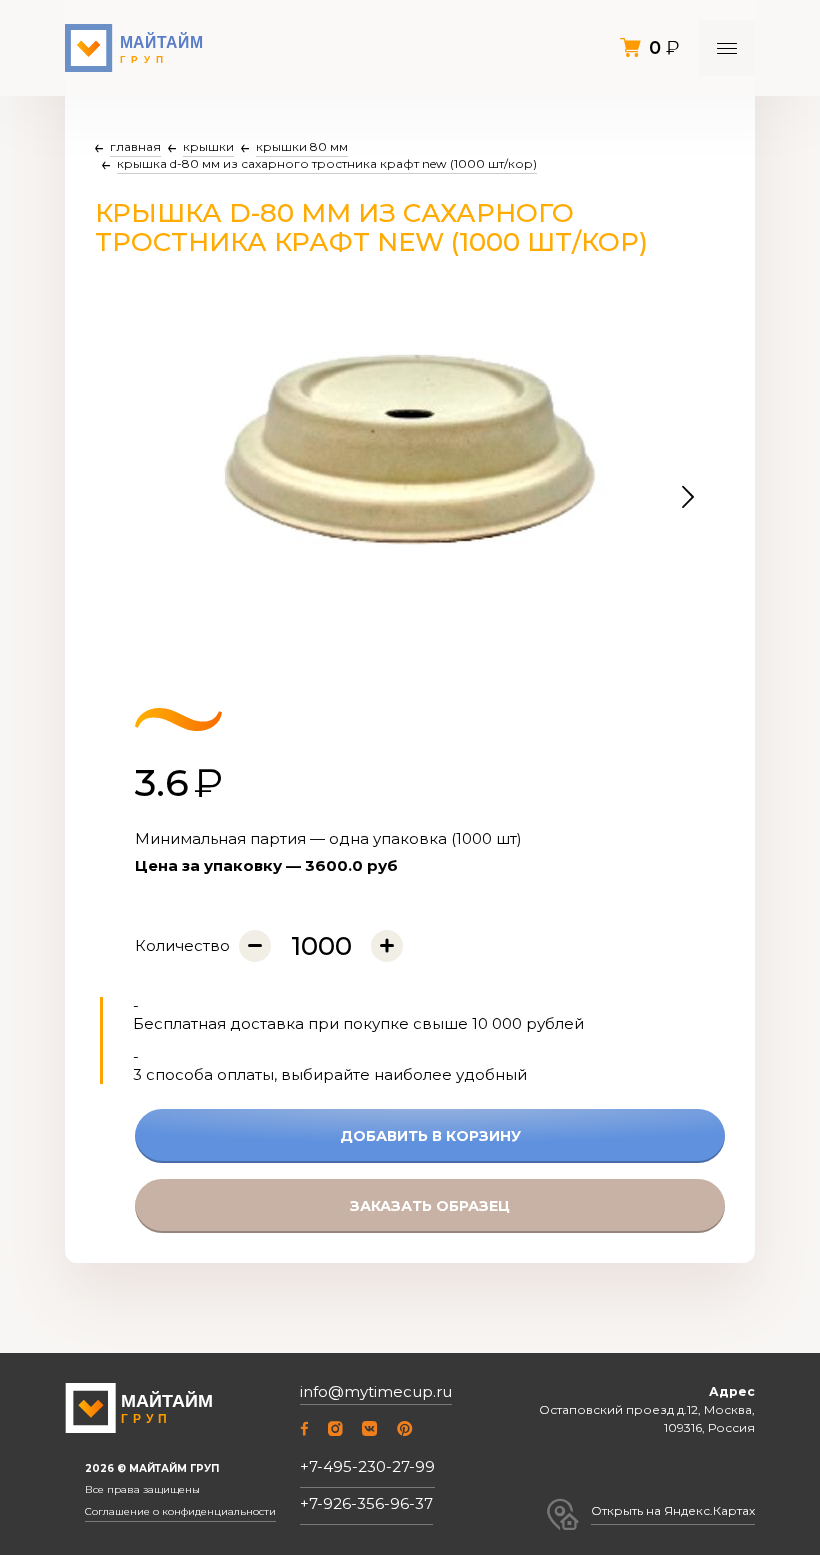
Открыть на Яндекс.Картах (673, 1510)
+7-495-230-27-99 (367, 1466)
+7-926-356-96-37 (366, 1503)
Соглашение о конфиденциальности (180, 1512)
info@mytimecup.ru (376, 1392)
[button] (688, 498)
